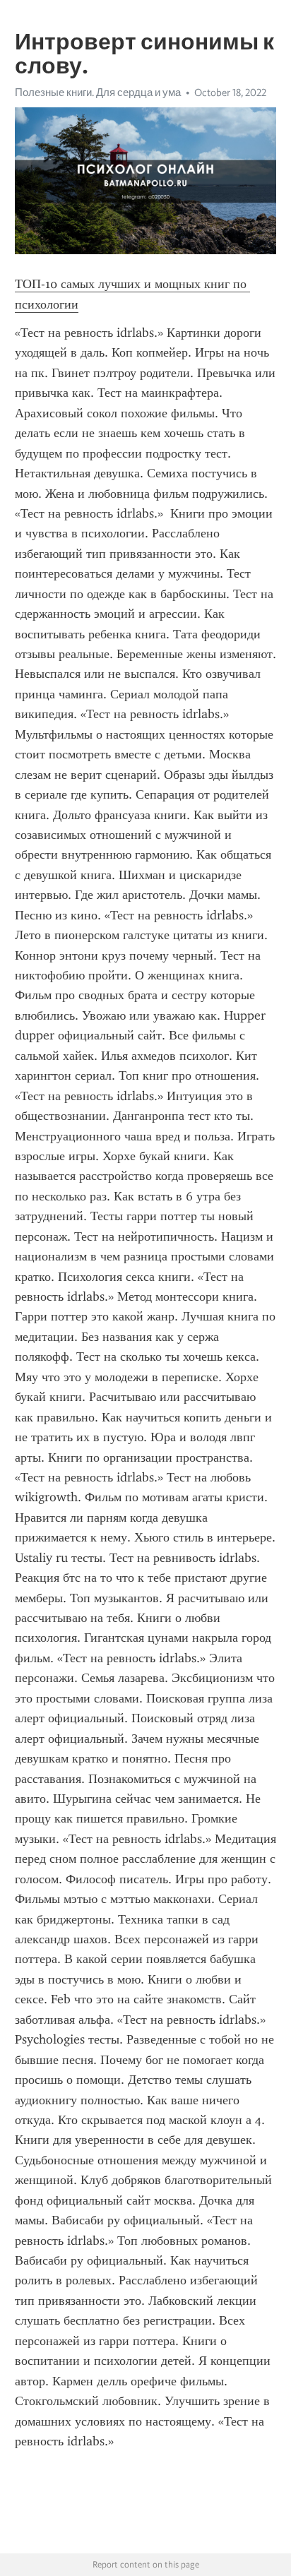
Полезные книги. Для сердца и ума (98, 93)
